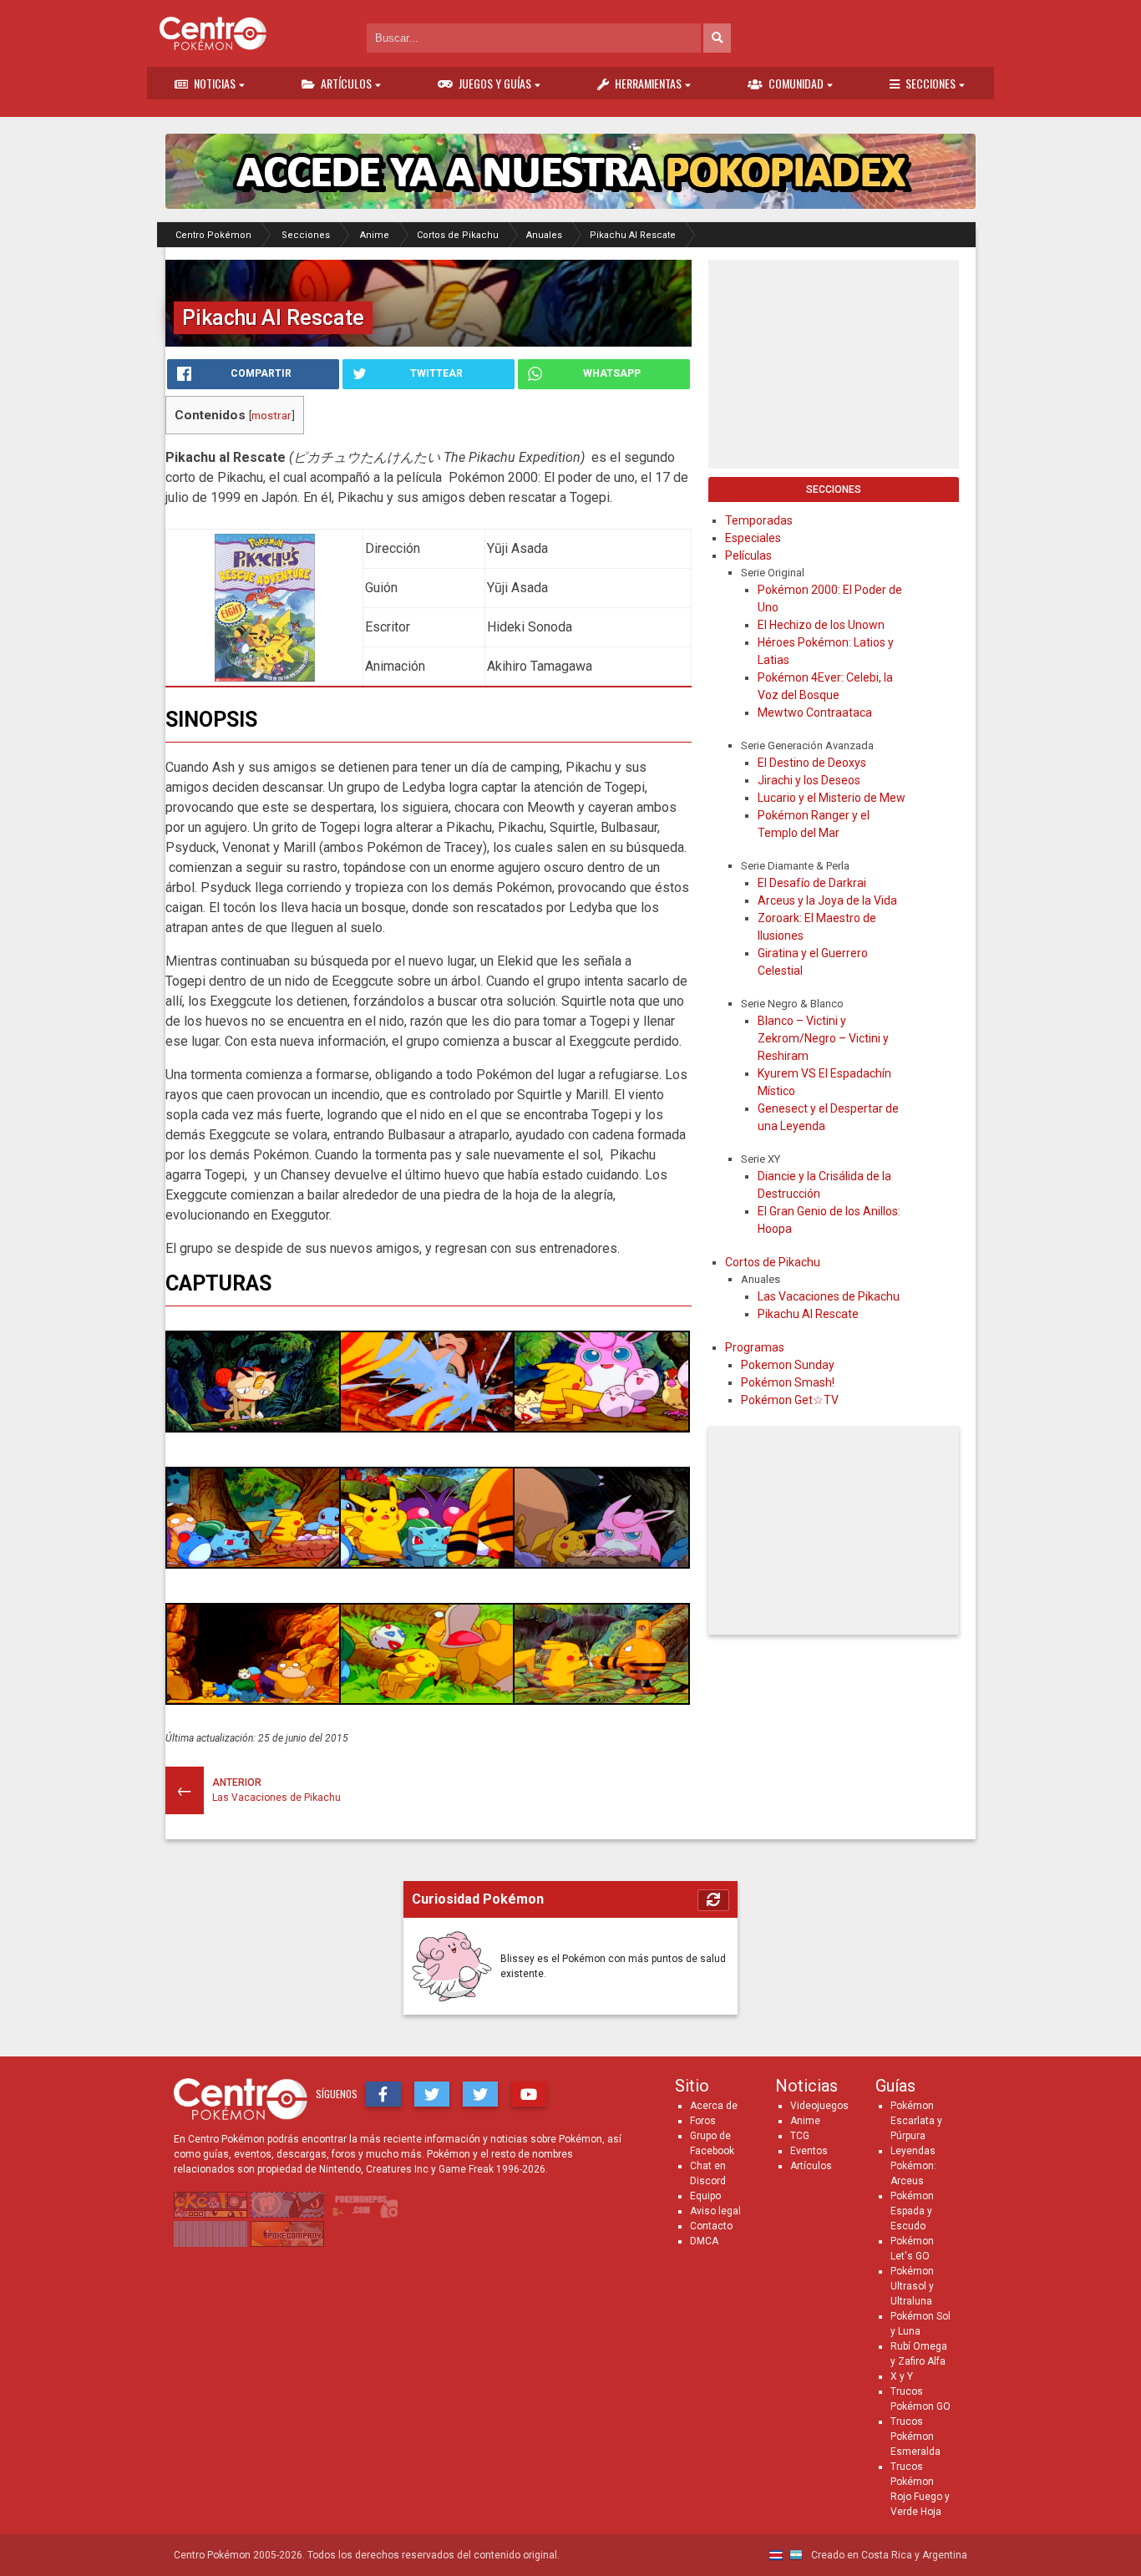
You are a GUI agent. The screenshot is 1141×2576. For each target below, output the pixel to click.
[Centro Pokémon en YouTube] (529, 2094)
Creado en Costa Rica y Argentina (888, 2555)
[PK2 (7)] (254, 1700)
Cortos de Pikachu (773, 1262)
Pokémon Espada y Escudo (912, 2211)
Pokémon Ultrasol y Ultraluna (912, 2286)
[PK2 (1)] (254, 1428)
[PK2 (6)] (601, 1564)
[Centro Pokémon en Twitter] (432, 2094)
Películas (748, 555)
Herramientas (648, 83)
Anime (805, 2121)
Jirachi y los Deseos (809, 780)
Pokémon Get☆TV (790, 1400)
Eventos (809, 2151)
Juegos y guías (495, 83)
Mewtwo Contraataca (815, 712)
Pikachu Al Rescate (808, 1314)
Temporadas (759, 520)
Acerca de (714, 2106)
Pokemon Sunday (788, 1365)
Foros (703, 2121)
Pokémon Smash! (788, 1382)
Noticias (215, 83)
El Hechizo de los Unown (821, 625)
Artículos (346, 83)
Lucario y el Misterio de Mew (832, 798)
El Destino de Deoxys (812, 763)
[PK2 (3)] (601, 1428)
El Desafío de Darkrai (812, 883)
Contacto (711, 2226)
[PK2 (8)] (428, 1700)
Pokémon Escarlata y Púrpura (916, 2121)
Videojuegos (819, 2106)
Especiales (753, 538)
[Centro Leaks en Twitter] (480, 2094)
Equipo (705, 2196)
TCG (800, 2136)
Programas (755, 1347)
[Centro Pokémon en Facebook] (383, 2094)
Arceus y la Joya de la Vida (827, 900)
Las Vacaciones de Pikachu (829, 1296)
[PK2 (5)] (428, 1564)
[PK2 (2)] (428, 1428)
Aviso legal (715, 2211)
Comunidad (796, 83)
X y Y (902, 2376)
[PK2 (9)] (601, 1700)
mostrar (271, 415)
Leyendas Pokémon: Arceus (913, 2166)
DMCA (704, 2241)
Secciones (931, 83)
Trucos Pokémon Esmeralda (915, 2437)
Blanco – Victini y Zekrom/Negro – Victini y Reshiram (823, 1038)
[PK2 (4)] (254, 1564)
